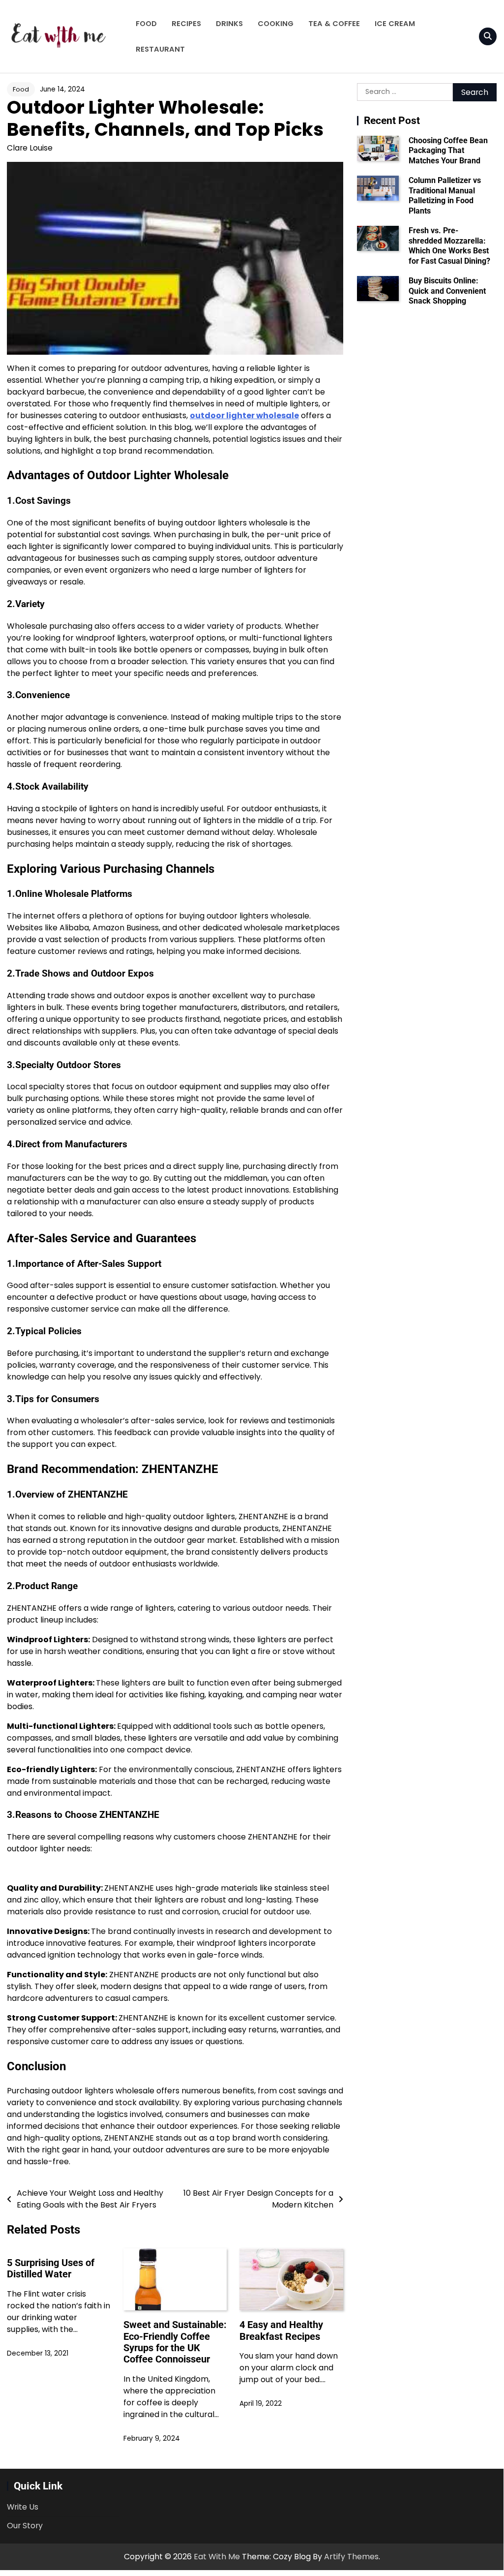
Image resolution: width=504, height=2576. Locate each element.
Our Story (25, 2526)
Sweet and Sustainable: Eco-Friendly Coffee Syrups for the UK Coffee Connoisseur (175, 2342)
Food (146, 24)
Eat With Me (217, 2557)
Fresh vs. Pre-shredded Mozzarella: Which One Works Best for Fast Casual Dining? (449, 245)
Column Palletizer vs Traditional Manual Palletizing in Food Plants (445, 195)
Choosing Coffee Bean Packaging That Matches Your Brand (448, 151)
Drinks (229, 24)
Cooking (276, 24)
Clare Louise (30, 148)
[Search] (488, 36)
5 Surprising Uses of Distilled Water (51, 2269)
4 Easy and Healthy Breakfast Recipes (281, 2331)
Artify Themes (351, 2557)
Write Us (23, 2507)
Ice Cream (395, 24)
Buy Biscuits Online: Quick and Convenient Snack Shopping (447, 291)
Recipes (186, 24)
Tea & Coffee (334, 24)
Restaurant (160, 49)
